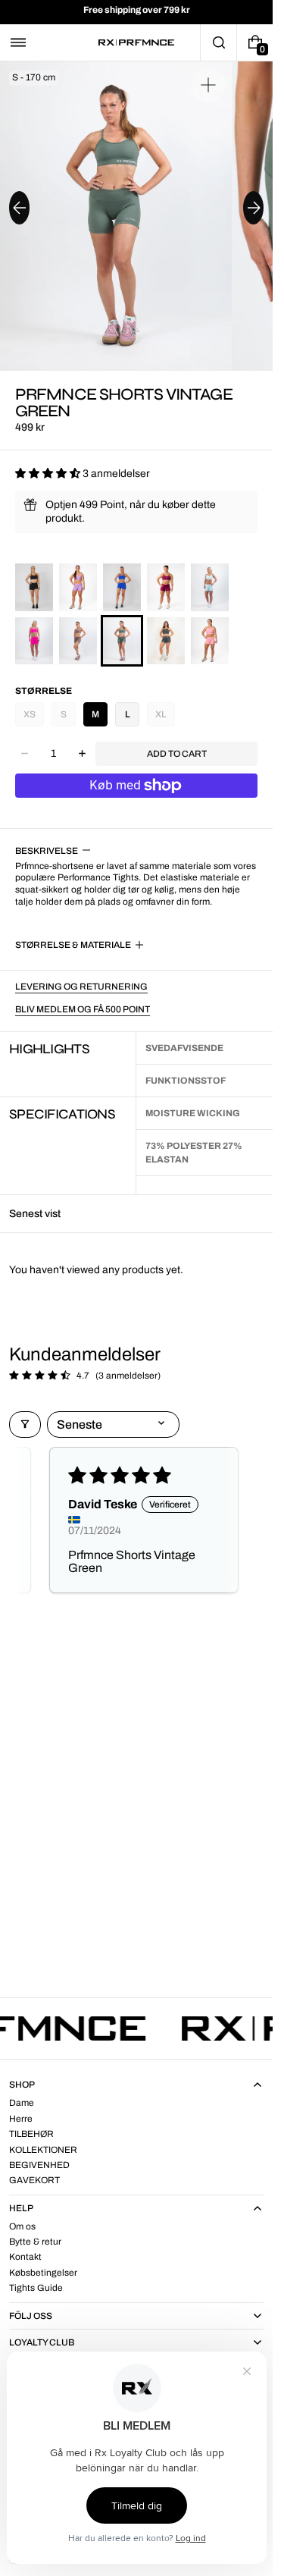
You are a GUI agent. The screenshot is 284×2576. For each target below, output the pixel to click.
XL (161, 714)
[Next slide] (253, 208)
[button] (18, 42)
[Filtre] (25, 1424)
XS (30, 714)
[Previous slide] (19, 208)
